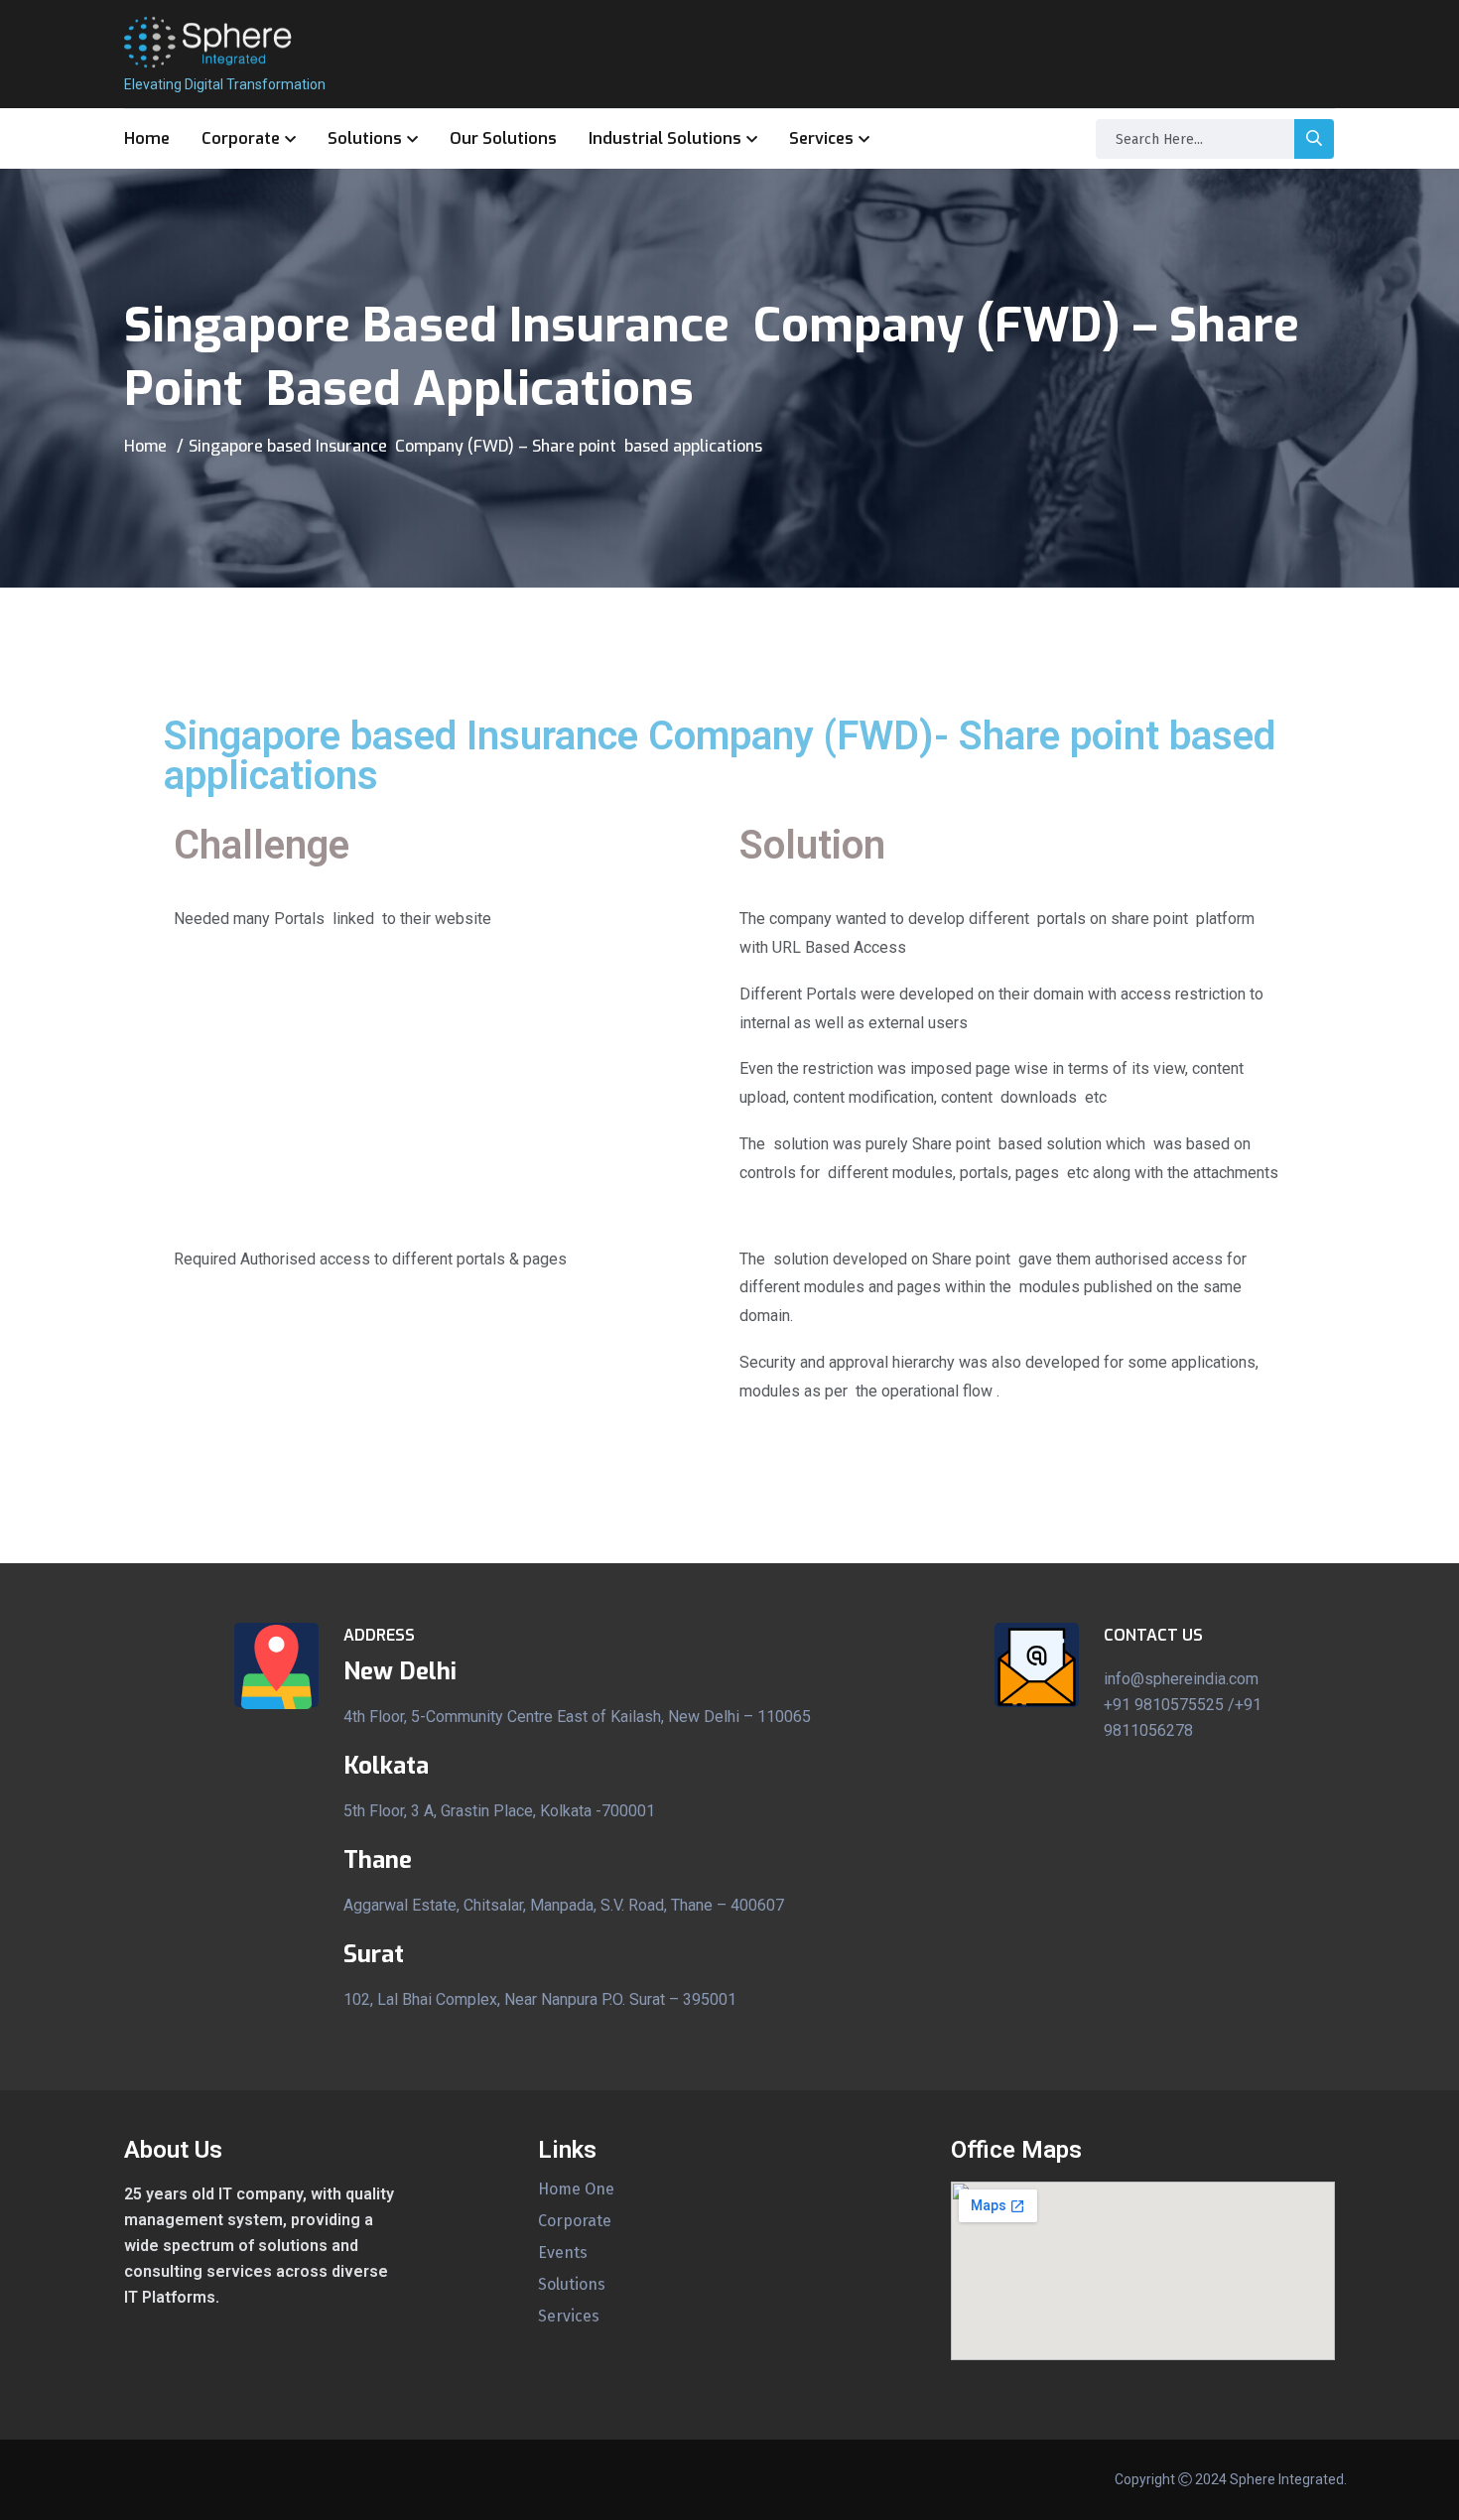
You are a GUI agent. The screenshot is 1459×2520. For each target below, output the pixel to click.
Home (147, 138)
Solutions (365, 138)
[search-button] (1314, 139)
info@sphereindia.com (1181, 1679)
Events (563, 2253)
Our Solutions (503, 138)
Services (821, 138)
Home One (576, 2189)
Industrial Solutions (665, 138)
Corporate (241, 138)
